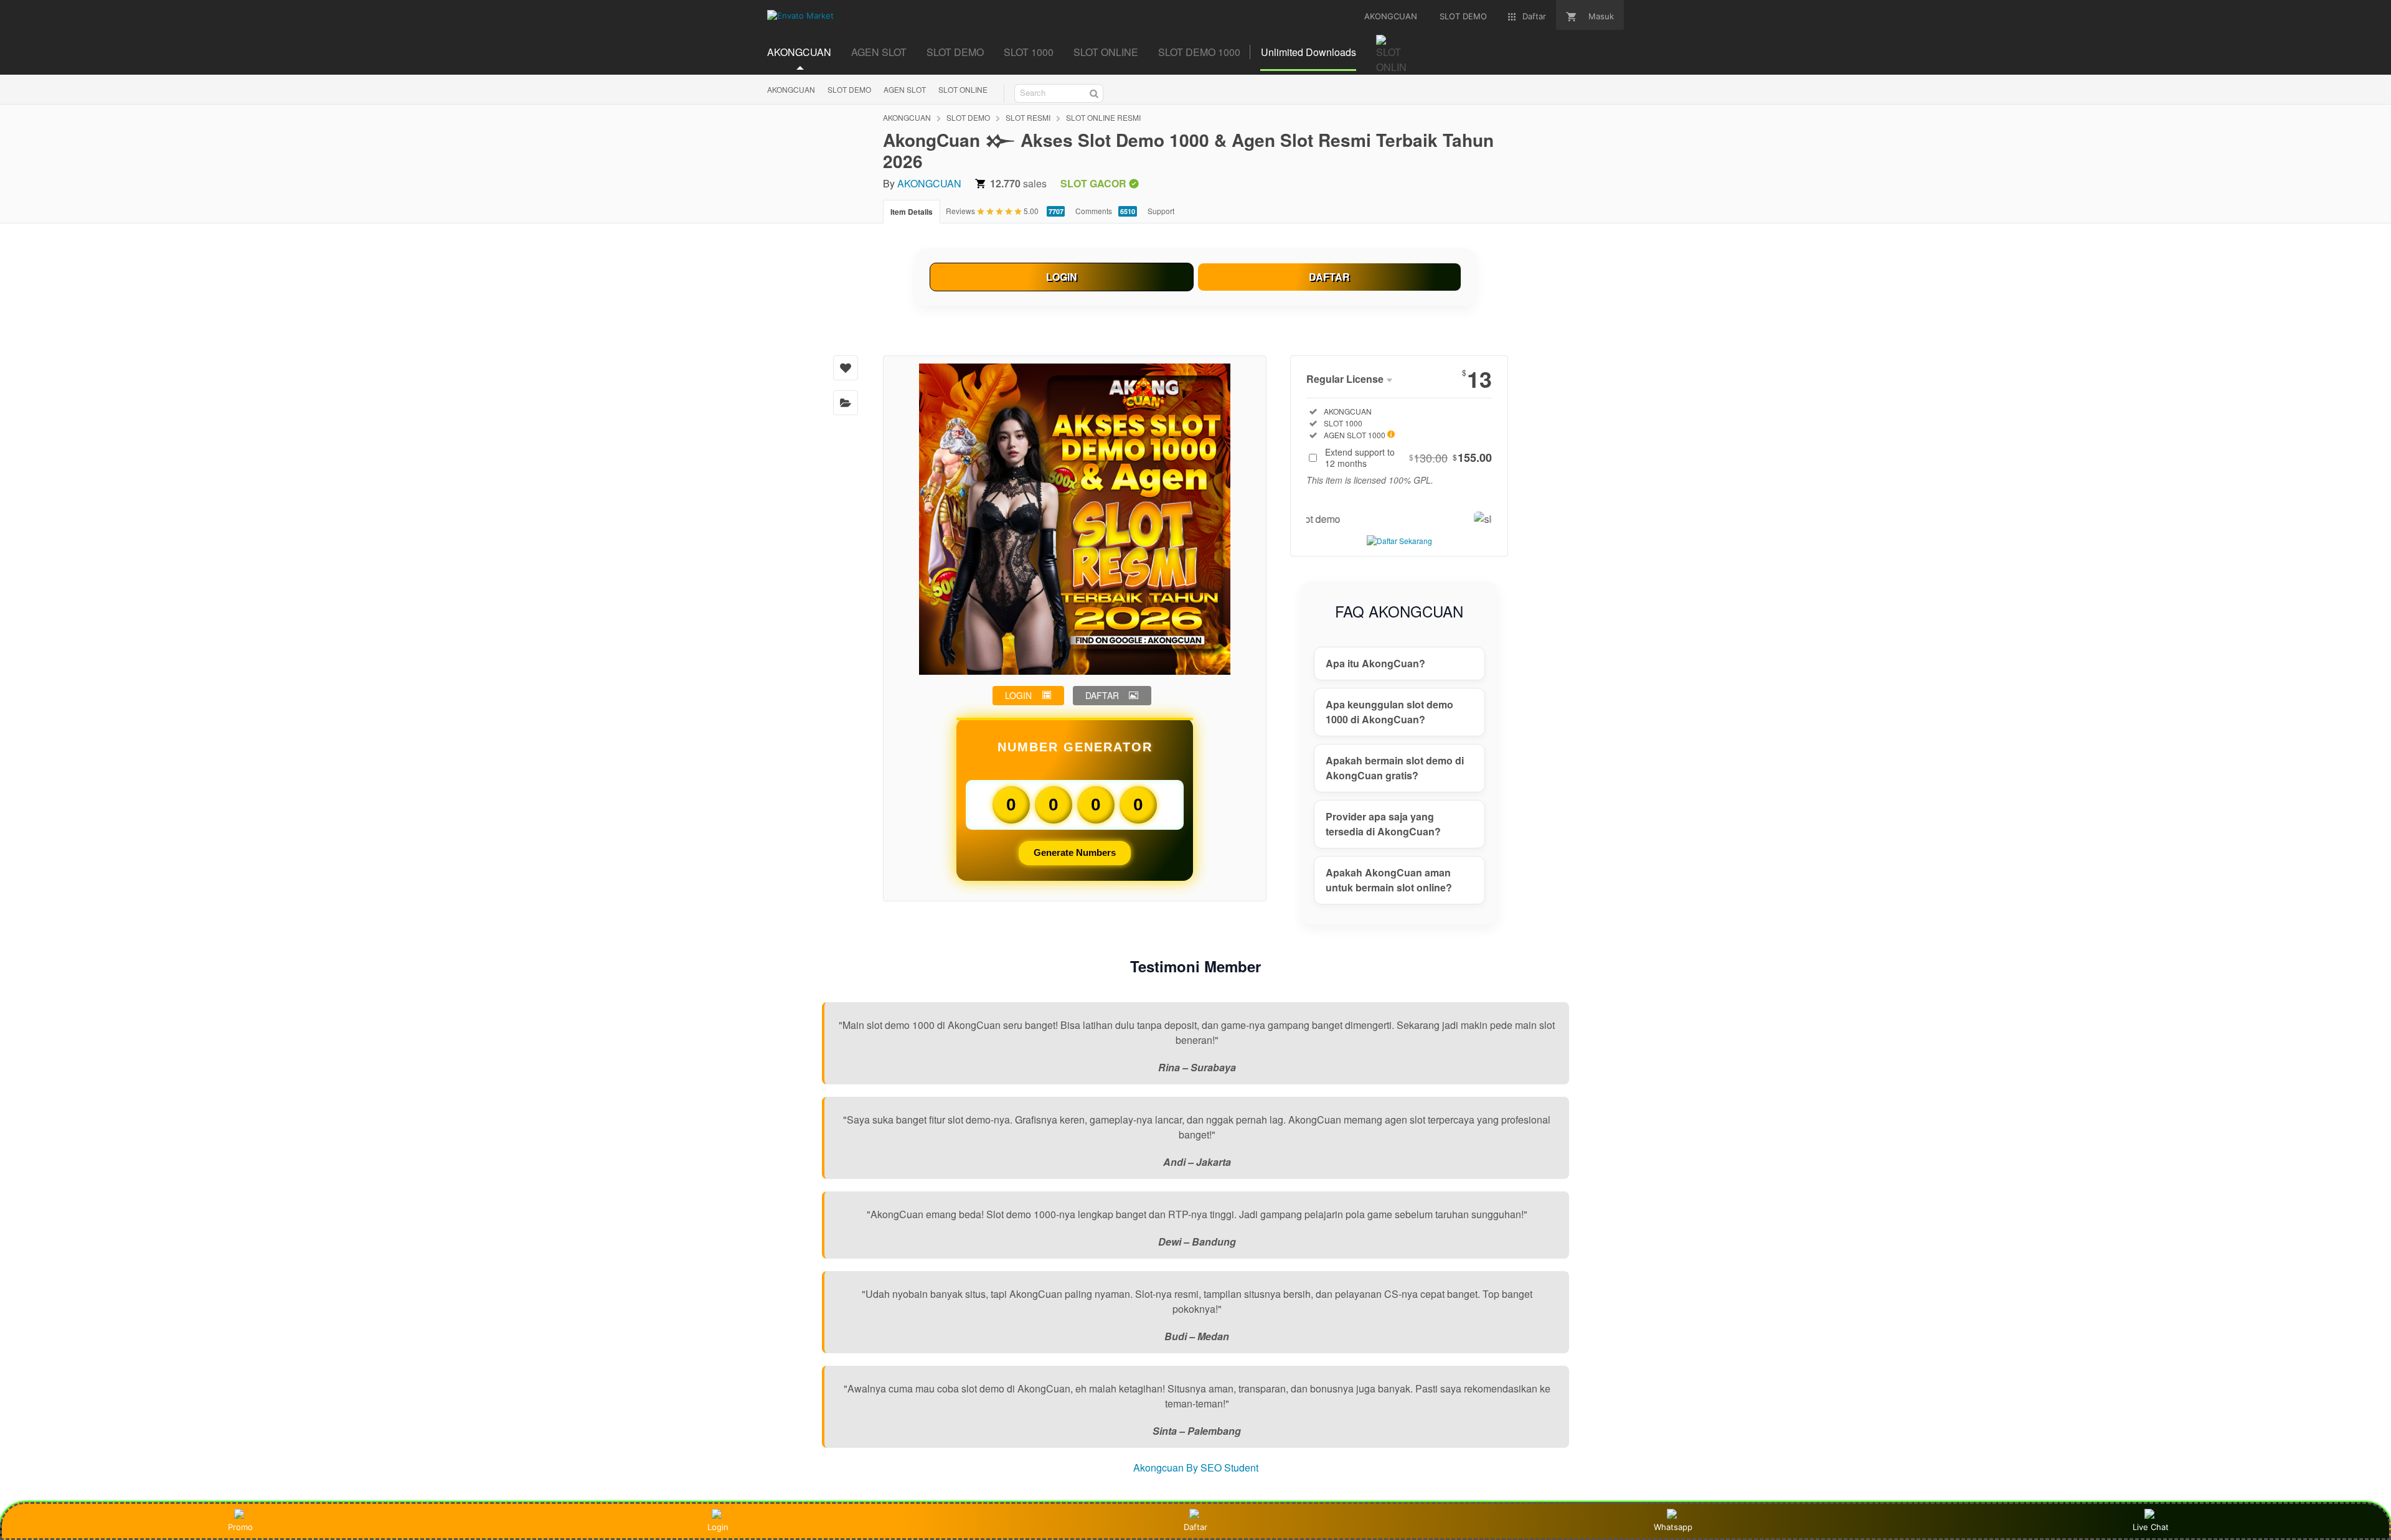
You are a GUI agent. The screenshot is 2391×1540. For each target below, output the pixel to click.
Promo (240, 1527)
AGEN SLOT (905, 89)
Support (1161, 211)
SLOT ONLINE (963, 89)
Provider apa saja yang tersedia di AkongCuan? (1383, 824)
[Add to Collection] (846, 403)
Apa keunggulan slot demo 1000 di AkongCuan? (1389, 712)
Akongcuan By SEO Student (1196, 1467)
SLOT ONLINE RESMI (1103, 117)
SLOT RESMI (1028, 117)
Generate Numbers (1075, 852)
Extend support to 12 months (1408, 458)
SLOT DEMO (849, 89)
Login (718, 1527)
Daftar (1195, 1527)
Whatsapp (1673, 1527)
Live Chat (2151, 1527)
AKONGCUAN (791, 89)
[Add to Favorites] (846, 368)
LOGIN (1062, 277)
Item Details (912, 212)
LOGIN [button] (1018, 695)
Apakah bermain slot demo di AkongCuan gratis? (1395, 768)
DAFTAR (1329, 277)
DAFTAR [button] (1102, 695)
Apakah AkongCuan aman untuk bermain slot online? (1389, 880)
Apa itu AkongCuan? (1375, 663)
